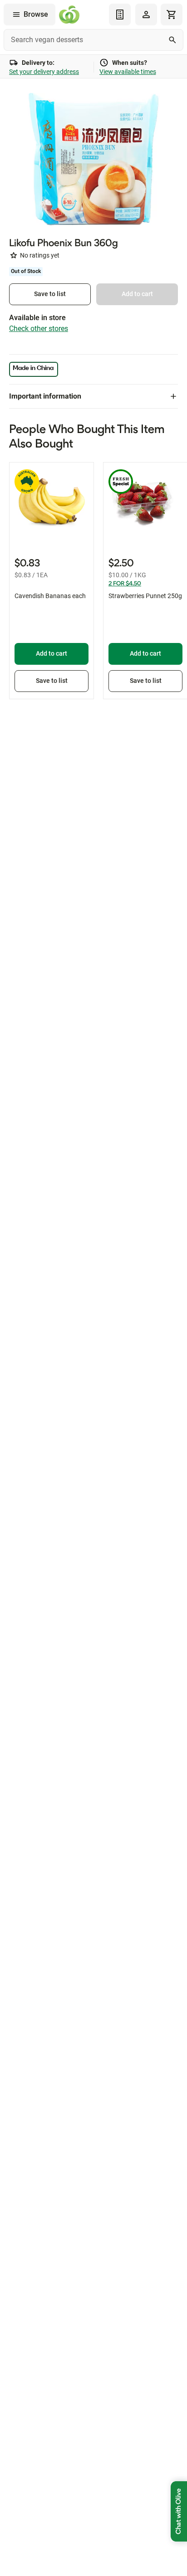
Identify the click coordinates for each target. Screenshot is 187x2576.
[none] (146, 15)
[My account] (146, 15)
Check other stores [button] (39, 329)
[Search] (172, 40)
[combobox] (93, 40)
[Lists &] (120, 15)
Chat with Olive (179, 2511)
